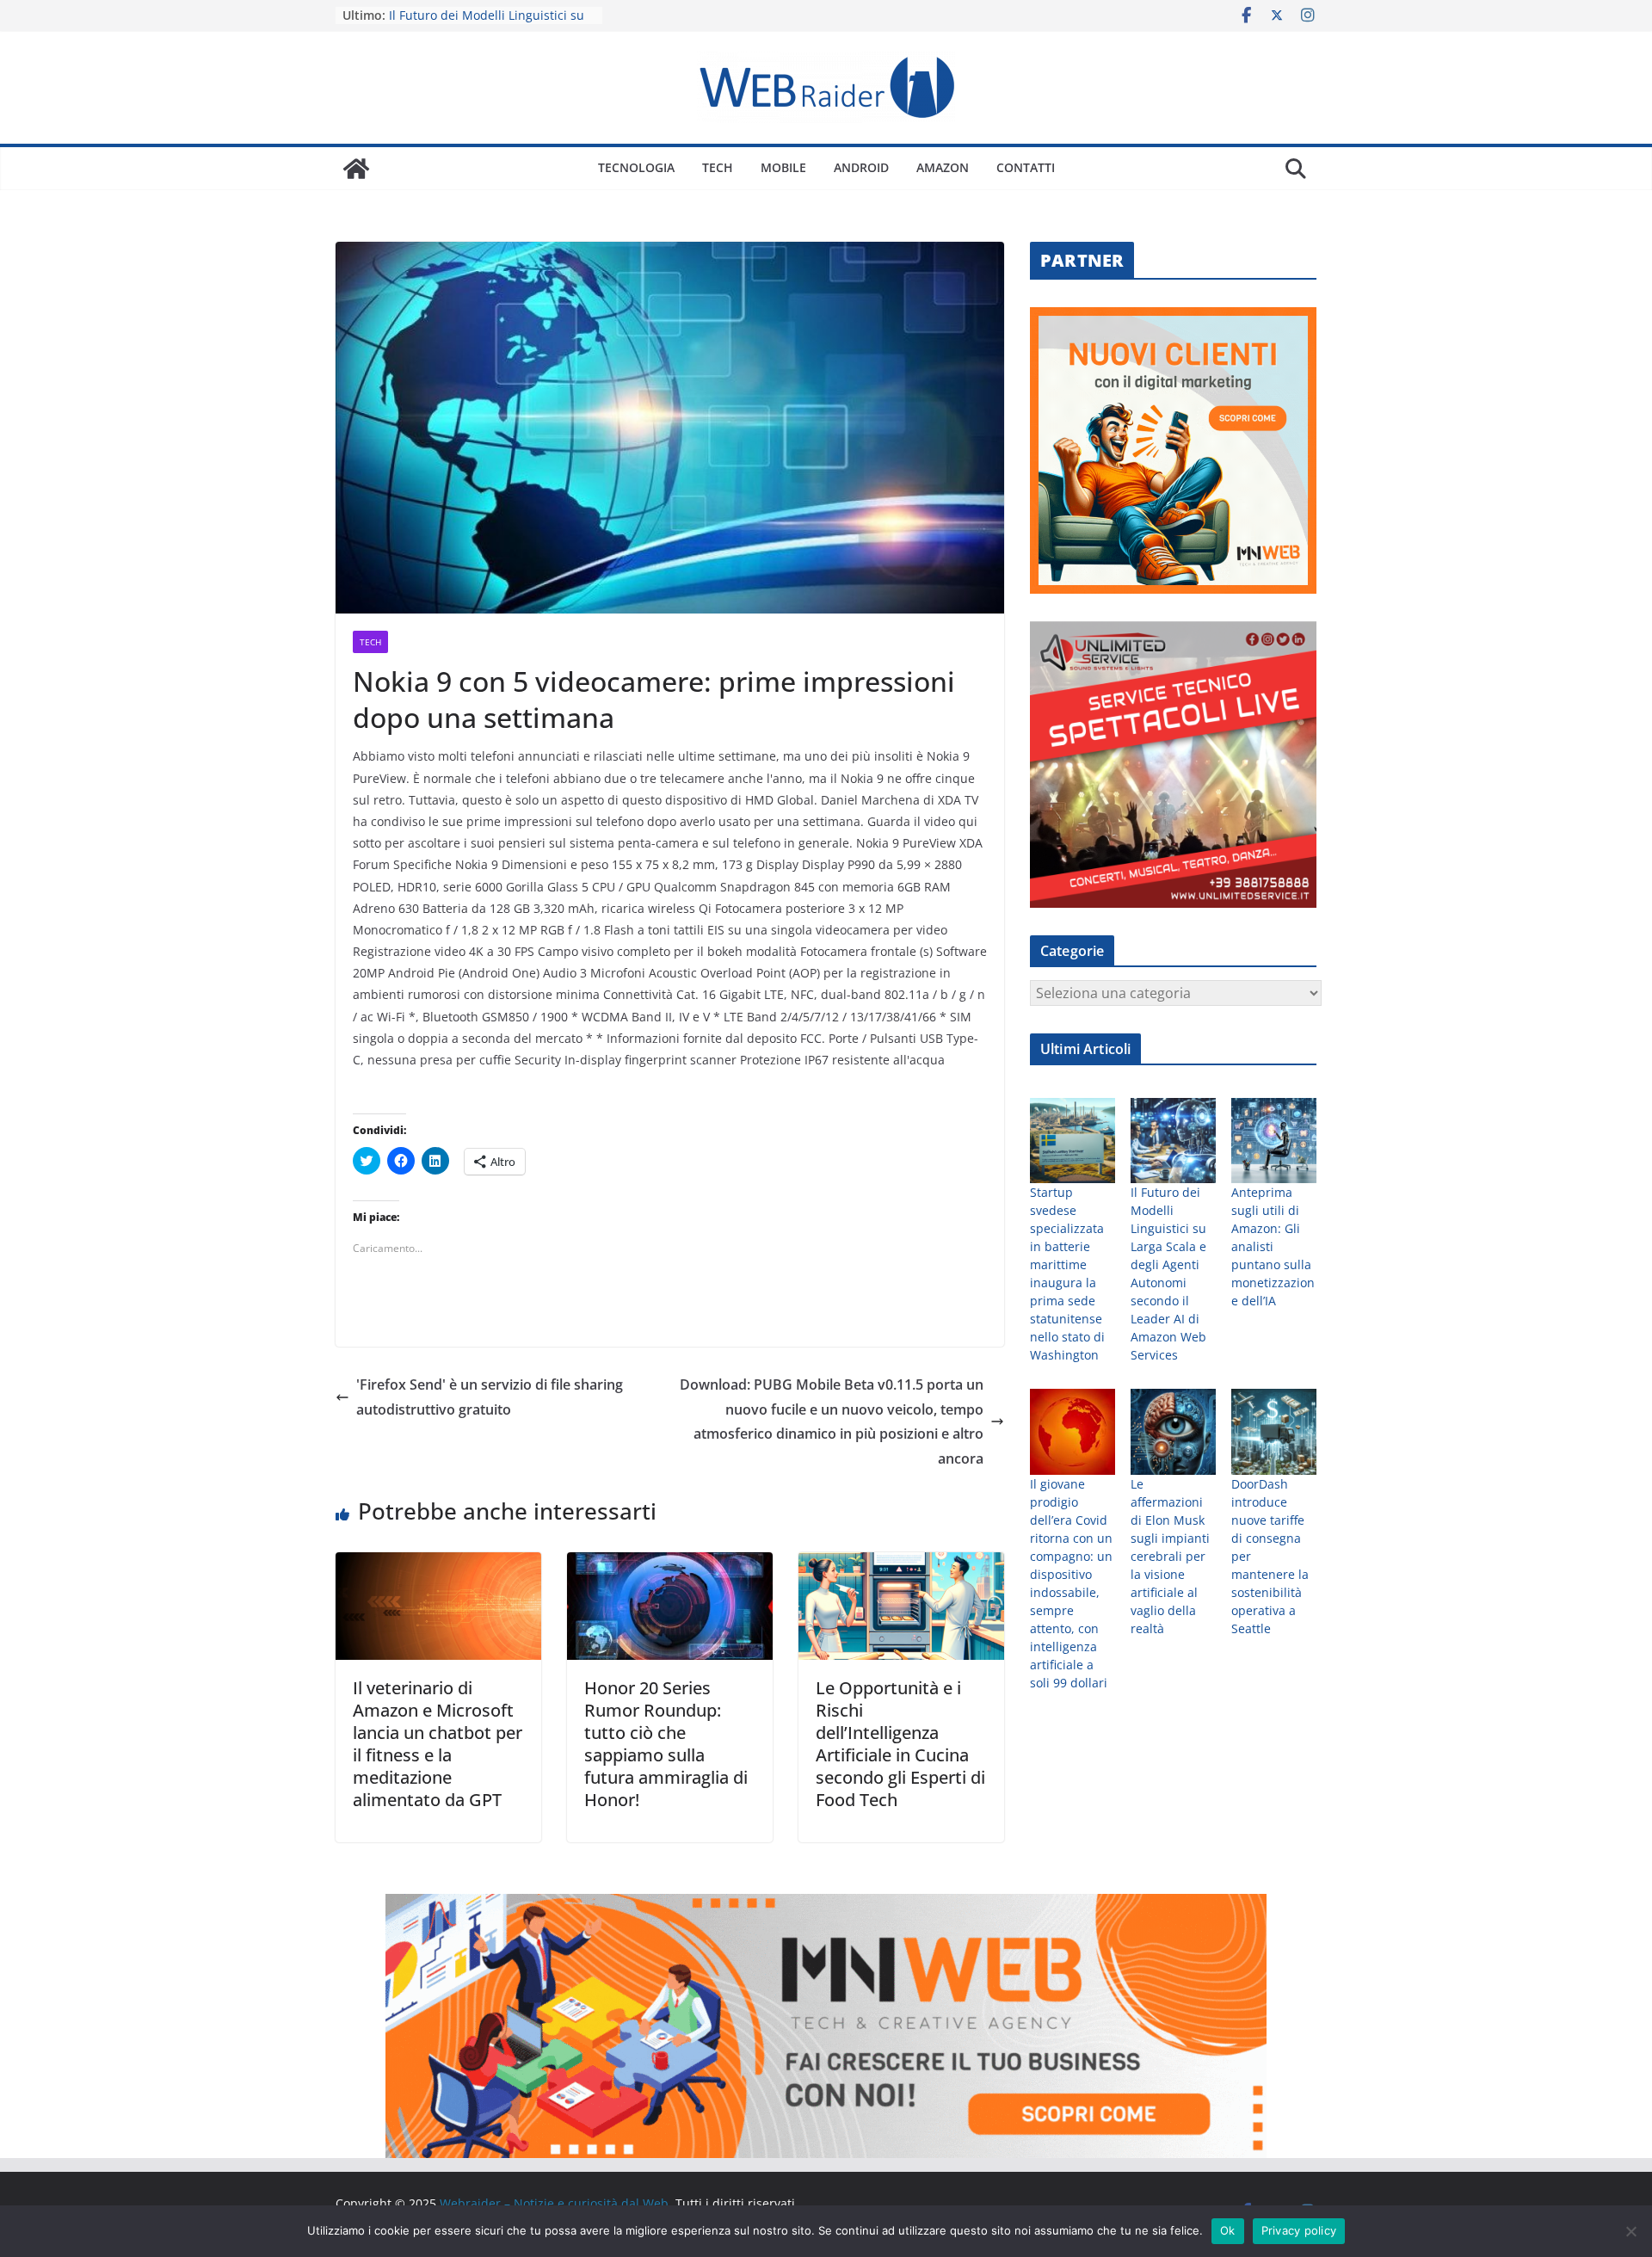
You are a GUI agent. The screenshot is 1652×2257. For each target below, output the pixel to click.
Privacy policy (1299, 2230)
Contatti (1026, 167)
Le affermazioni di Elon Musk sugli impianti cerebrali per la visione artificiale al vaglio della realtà (1170, 1556)
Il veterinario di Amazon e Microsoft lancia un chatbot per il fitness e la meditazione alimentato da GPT (438, 1744)
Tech (718, 167)
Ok (1228, 2230)
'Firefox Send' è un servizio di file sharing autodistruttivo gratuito (490, 1397)
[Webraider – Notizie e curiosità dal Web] (356, 169)
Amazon (943, 167)
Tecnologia (636, 167)
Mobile (783, 167)
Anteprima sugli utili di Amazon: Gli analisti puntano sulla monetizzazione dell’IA (1273, 1246)
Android (861, 167)
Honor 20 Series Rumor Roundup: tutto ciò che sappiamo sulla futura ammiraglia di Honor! (666, 1744)
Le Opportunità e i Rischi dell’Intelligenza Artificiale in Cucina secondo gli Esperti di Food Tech (900, 1744)
